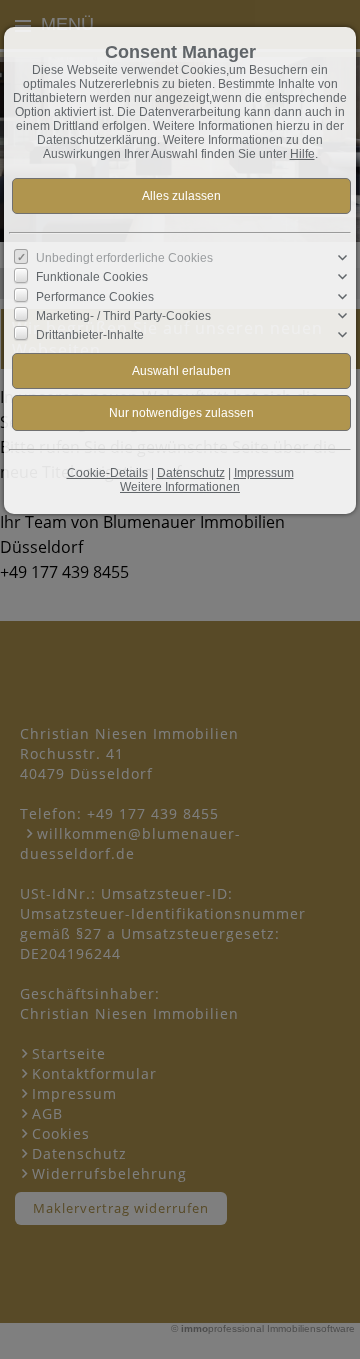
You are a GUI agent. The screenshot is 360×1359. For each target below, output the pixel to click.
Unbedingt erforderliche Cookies (124, 258)
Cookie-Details (107, 473)
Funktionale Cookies (92, 277)
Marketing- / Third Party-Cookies (123, 316)
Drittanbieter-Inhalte (90, 335)
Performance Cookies (95, 296)
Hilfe (302, 154)
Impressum (264, 473)
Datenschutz (191, 473)
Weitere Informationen (180, 487)
